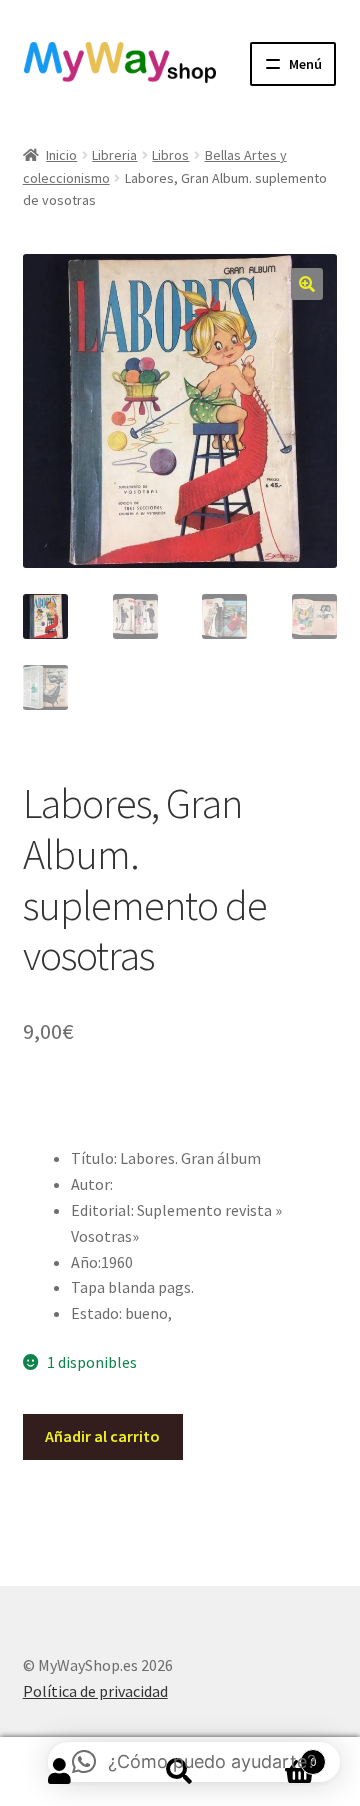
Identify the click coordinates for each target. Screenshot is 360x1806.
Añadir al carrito (102, 1436)
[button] (307, 284)
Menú (305, 64)
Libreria (114, 155)
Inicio (61, 155)
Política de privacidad (95, 1691)
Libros (170, 155)
